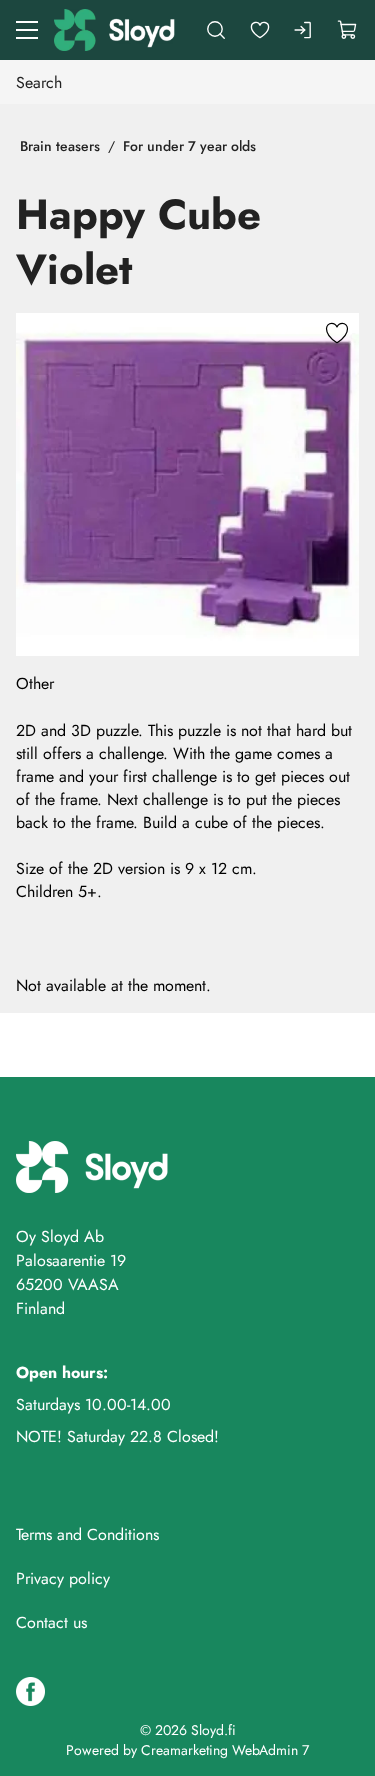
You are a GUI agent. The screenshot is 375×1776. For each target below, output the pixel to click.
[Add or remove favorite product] (337, 335)
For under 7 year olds (189, 146)
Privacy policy (63, 1578)
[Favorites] (260, 30)
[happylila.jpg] (187, 484)
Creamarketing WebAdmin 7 (225, 1750)
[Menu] (27, 30)
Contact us (51, 1622)
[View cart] (348, 30)
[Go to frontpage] (116, 30)
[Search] (216, 30)
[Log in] (304, 30)
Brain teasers (60, 146)
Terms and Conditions (87, 1534)
